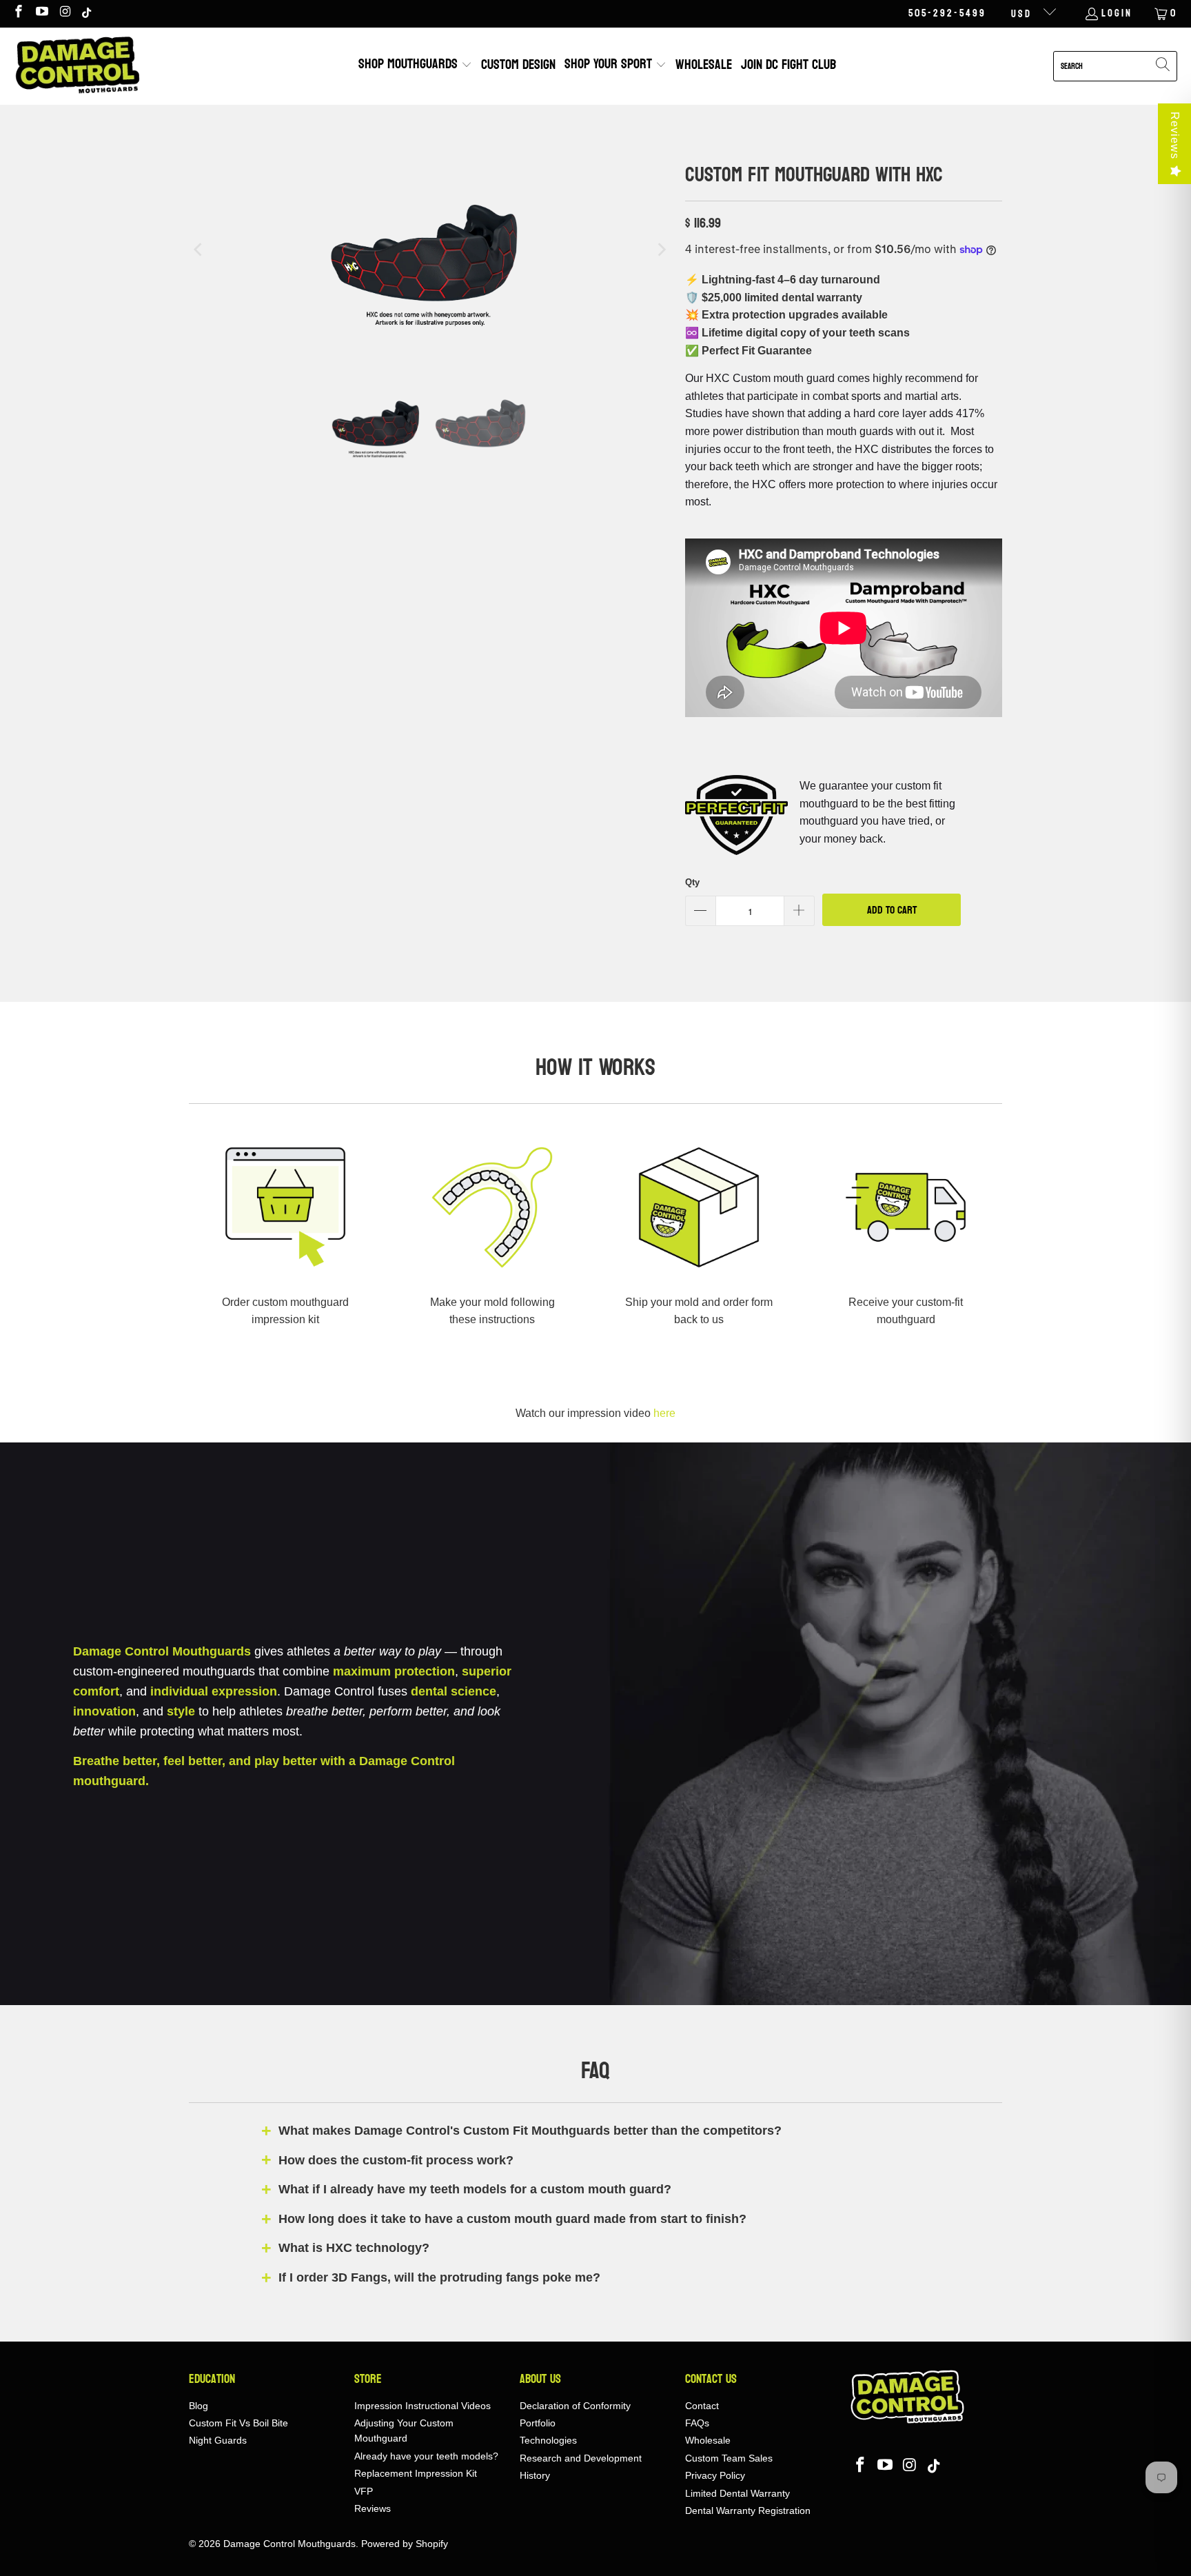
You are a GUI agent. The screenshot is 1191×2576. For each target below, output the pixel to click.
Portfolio (538, 2423)
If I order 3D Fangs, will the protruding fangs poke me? (439, 2277)
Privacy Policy (715, 2475)
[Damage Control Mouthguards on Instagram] (65, 13)
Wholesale (708, 2440)
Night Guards (218, 2440)
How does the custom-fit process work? (396, 2160)
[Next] (661, 250)
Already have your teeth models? (426, 2456)
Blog (198, 2406)
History (535, 2475)
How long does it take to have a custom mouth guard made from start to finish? (512, 2219)
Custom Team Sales (729, 2458)
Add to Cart (892, 910)
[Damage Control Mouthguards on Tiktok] (88, 13)
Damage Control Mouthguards (289, 2544)
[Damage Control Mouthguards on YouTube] (42, 13)
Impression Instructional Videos (423, 2406)
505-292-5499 (947, 14)
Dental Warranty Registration (748, 2510)
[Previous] (199, 250)
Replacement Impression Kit (416, 2473)
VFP (364, 2491)
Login (1117, 14)
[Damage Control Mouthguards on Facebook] (18, 13)
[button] (415, 66)
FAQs (697, 2423)
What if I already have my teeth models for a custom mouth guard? (475, 2189)
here (664, 1413)
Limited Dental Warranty (737, 2493)
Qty (692, 882)
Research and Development (581, 2458)
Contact (702, 2406)
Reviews (1175, 135)
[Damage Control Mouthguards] (78, 66)
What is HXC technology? (354, 2248)
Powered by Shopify (405, 2544)
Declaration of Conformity (575, 2406)
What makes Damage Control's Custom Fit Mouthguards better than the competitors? (530, 2131)
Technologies (548, 2440)
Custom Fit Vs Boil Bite (238, 2423)
